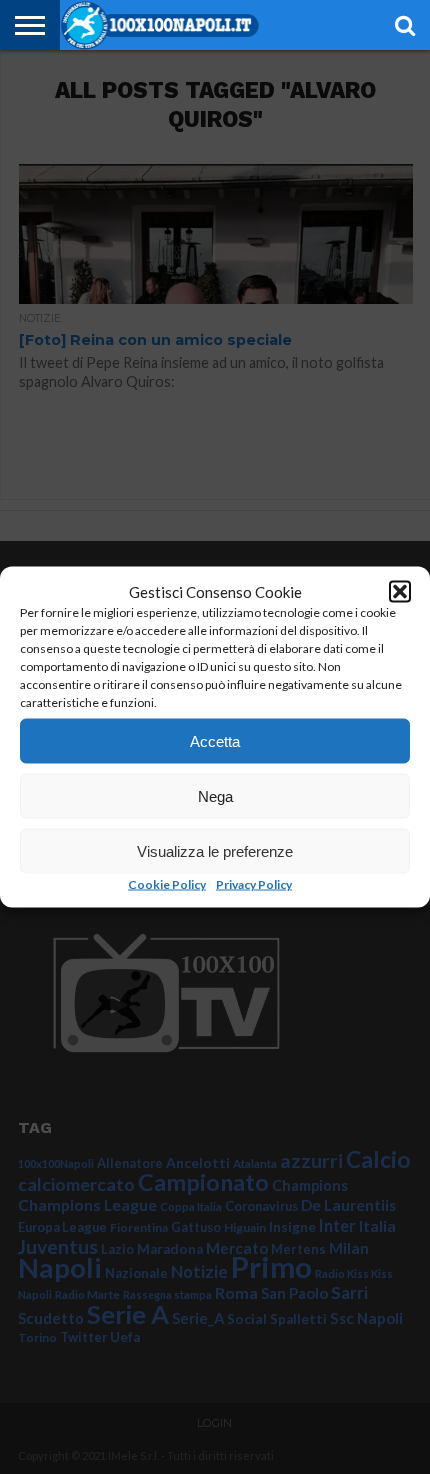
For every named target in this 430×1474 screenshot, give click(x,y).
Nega (215, 795)
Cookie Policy (167, 884)
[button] (400, 592)
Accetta (215, 740)
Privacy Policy (254, 884)
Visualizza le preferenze (215, 850)
